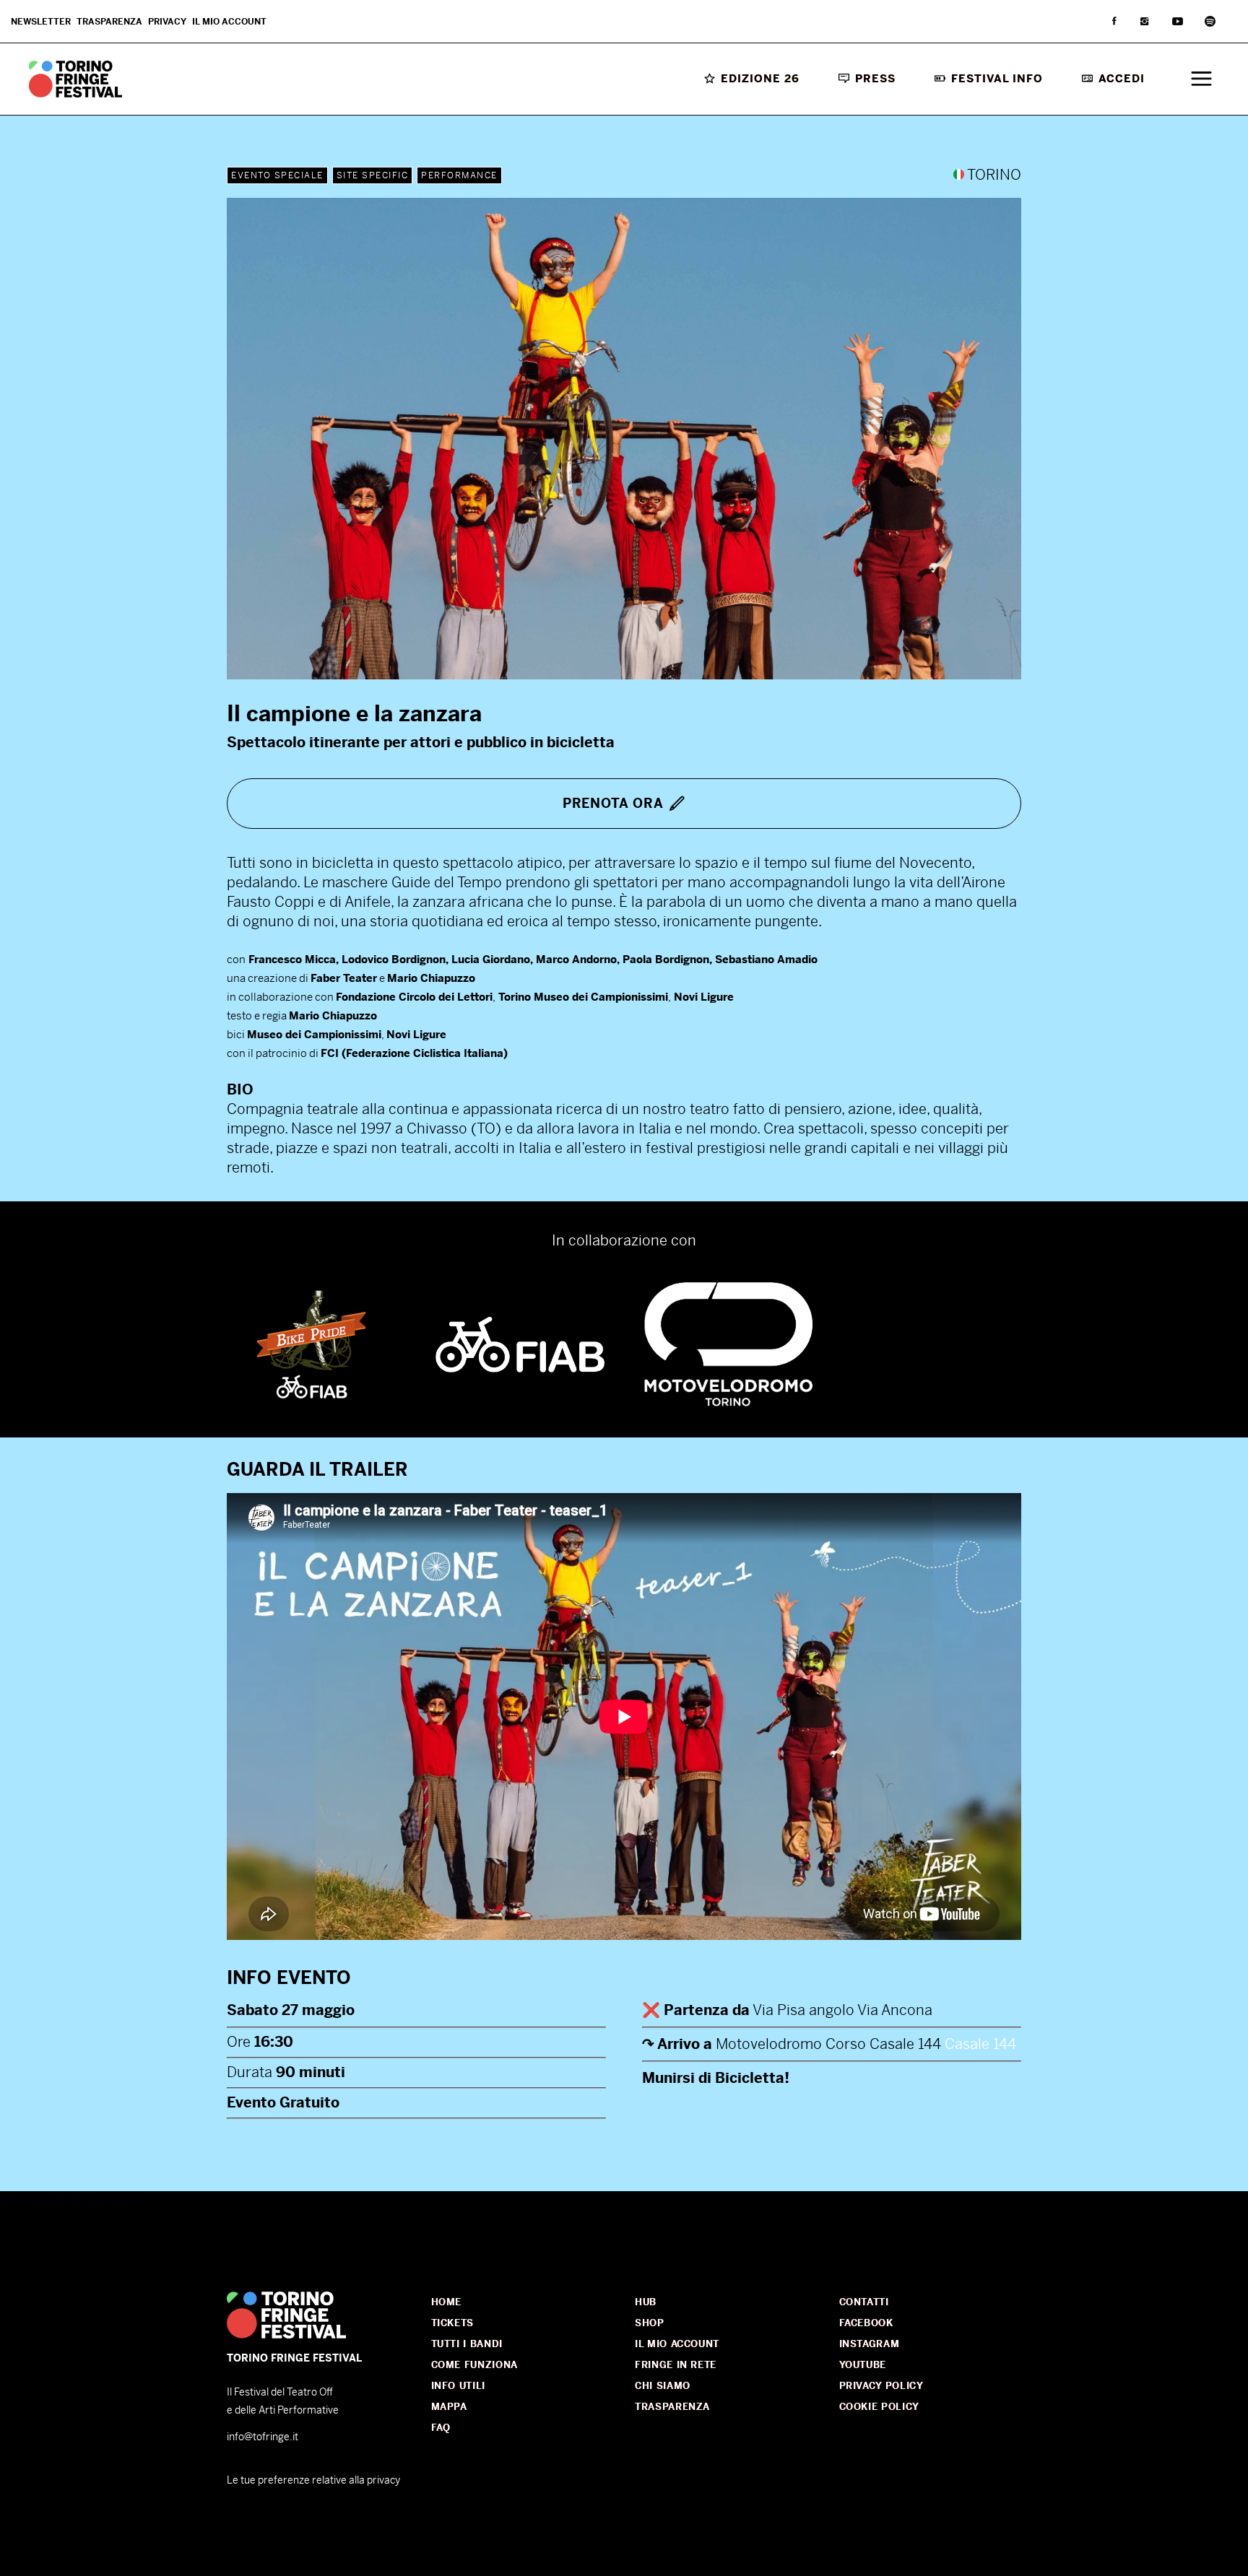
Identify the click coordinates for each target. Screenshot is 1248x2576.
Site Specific (373, 175)
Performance (459, 175)
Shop (650, 2323)
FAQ (441, 2428)
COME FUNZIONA (474, 2365)
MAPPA (449, 2407)
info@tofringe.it (263, 2437)
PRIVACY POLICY (881, 2386)
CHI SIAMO (663, 2386)
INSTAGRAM (870, 2344)
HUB (646, 2302)
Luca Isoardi (111, 2200)
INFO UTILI (459, 2386)
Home (447, 2302)
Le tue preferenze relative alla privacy (313, 2480)
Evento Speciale (277, 175)
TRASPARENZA (672, 2407)
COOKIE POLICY (879, 2407)
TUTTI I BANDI (467, 2344)
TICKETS (453, 2323)
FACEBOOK (866, 2323)
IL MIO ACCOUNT (677, 2344)
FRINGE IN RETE (676, 2365)
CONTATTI (864, 2302)
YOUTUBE (863, 2365)
